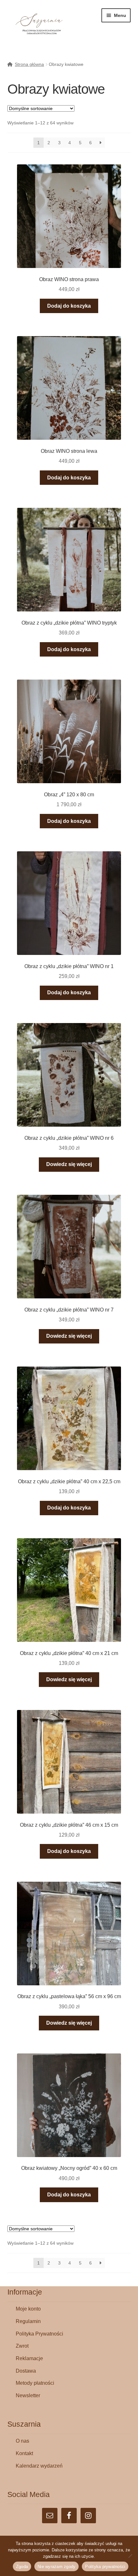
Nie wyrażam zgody (56, 2567)
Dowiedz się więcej (69, 1164)
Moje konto (28, 2309)
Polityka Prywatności (39, 2334)
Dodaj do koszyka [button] (69, 306)
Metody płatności (35, 2383)
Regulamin (28, 2321)
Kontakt (24, 2453)
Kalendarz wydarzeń (39, 2466)
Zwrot (22, 2346)
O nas (22, 2441)
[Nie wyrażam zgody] (130, 2556)
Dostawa (26, 2371)
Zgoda (22, 2567)
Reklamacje (29, 2358)
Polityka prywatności (105, 2567)
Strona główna (29, 64)
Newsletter (28, 2395)
